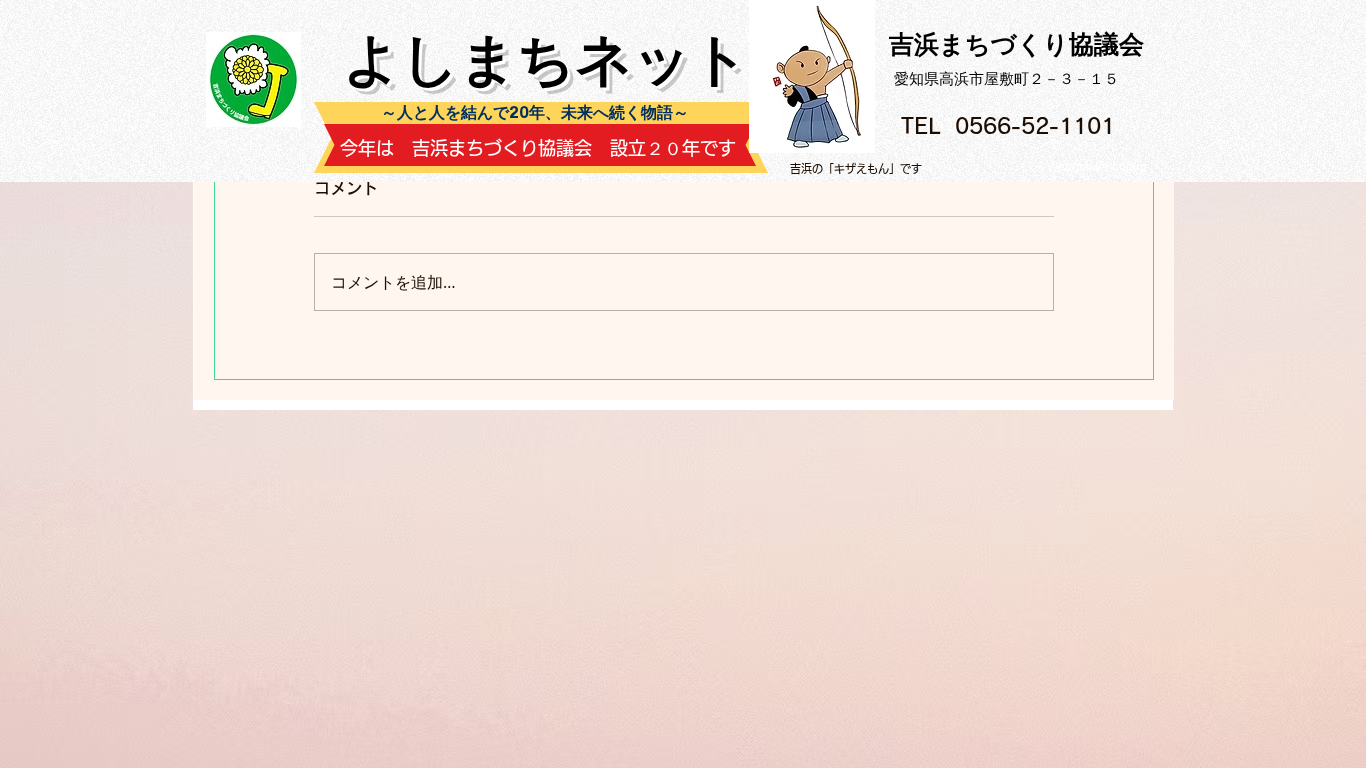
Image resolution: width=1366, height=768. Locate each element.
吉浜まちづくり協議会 (1016, 44)
